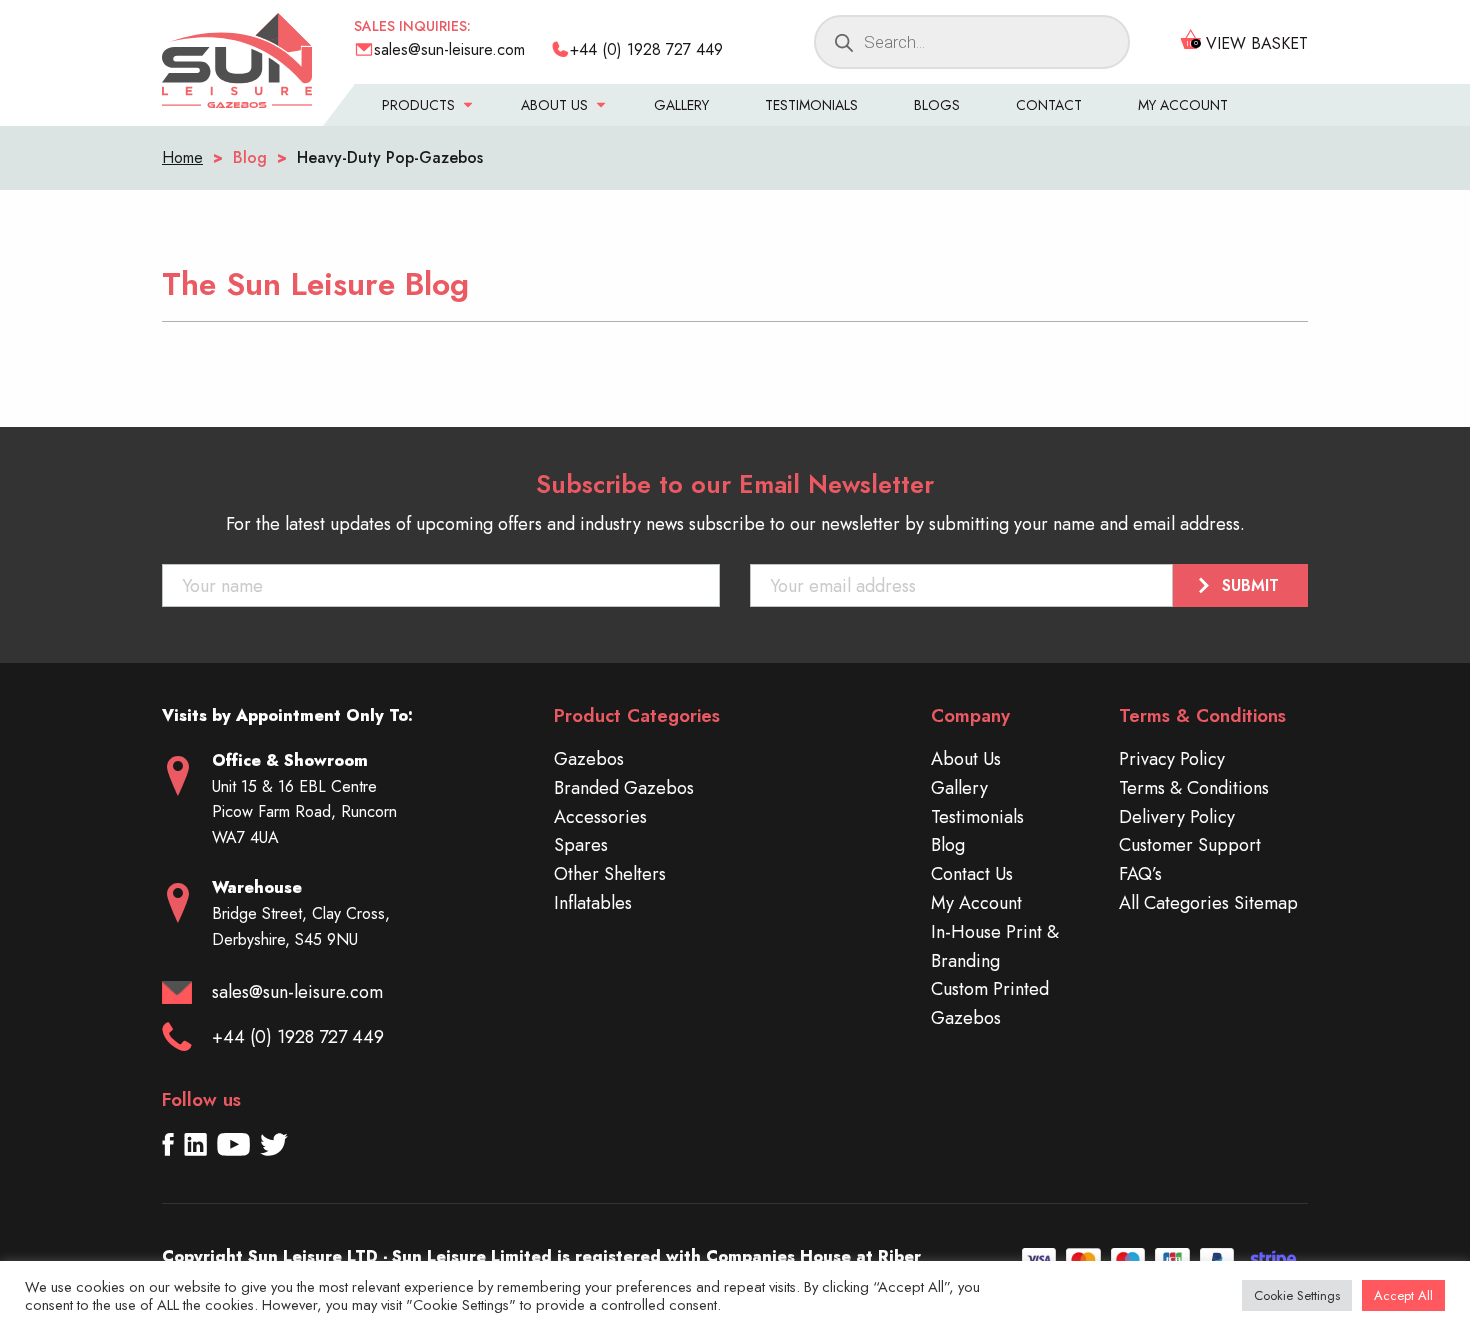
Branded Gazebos (624, 788)
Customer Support (1190, 845)
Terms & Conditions (1194, 788)
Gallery (681, 105)
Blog (948, 845)
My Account (1183, 105)
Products (418, 105)
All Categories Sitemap (1208, 903)
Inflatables (593, 903)
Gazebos (589, 759)
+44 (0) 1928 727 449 (298, 1037)
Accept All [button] (1403, 1295)
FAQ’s (1140, 874)
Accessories (600, 817)
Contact (1049, 105)
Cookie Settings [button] (1297, 1295)
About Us (554, 105)
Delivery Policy (1177, 817)
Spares (581, 845)
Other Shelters (610, 874)
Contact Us (972, 874)
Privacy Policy (1172, 759)
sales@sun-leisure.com (297, 992)
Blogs (937, 105)
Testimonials (811, 105)
